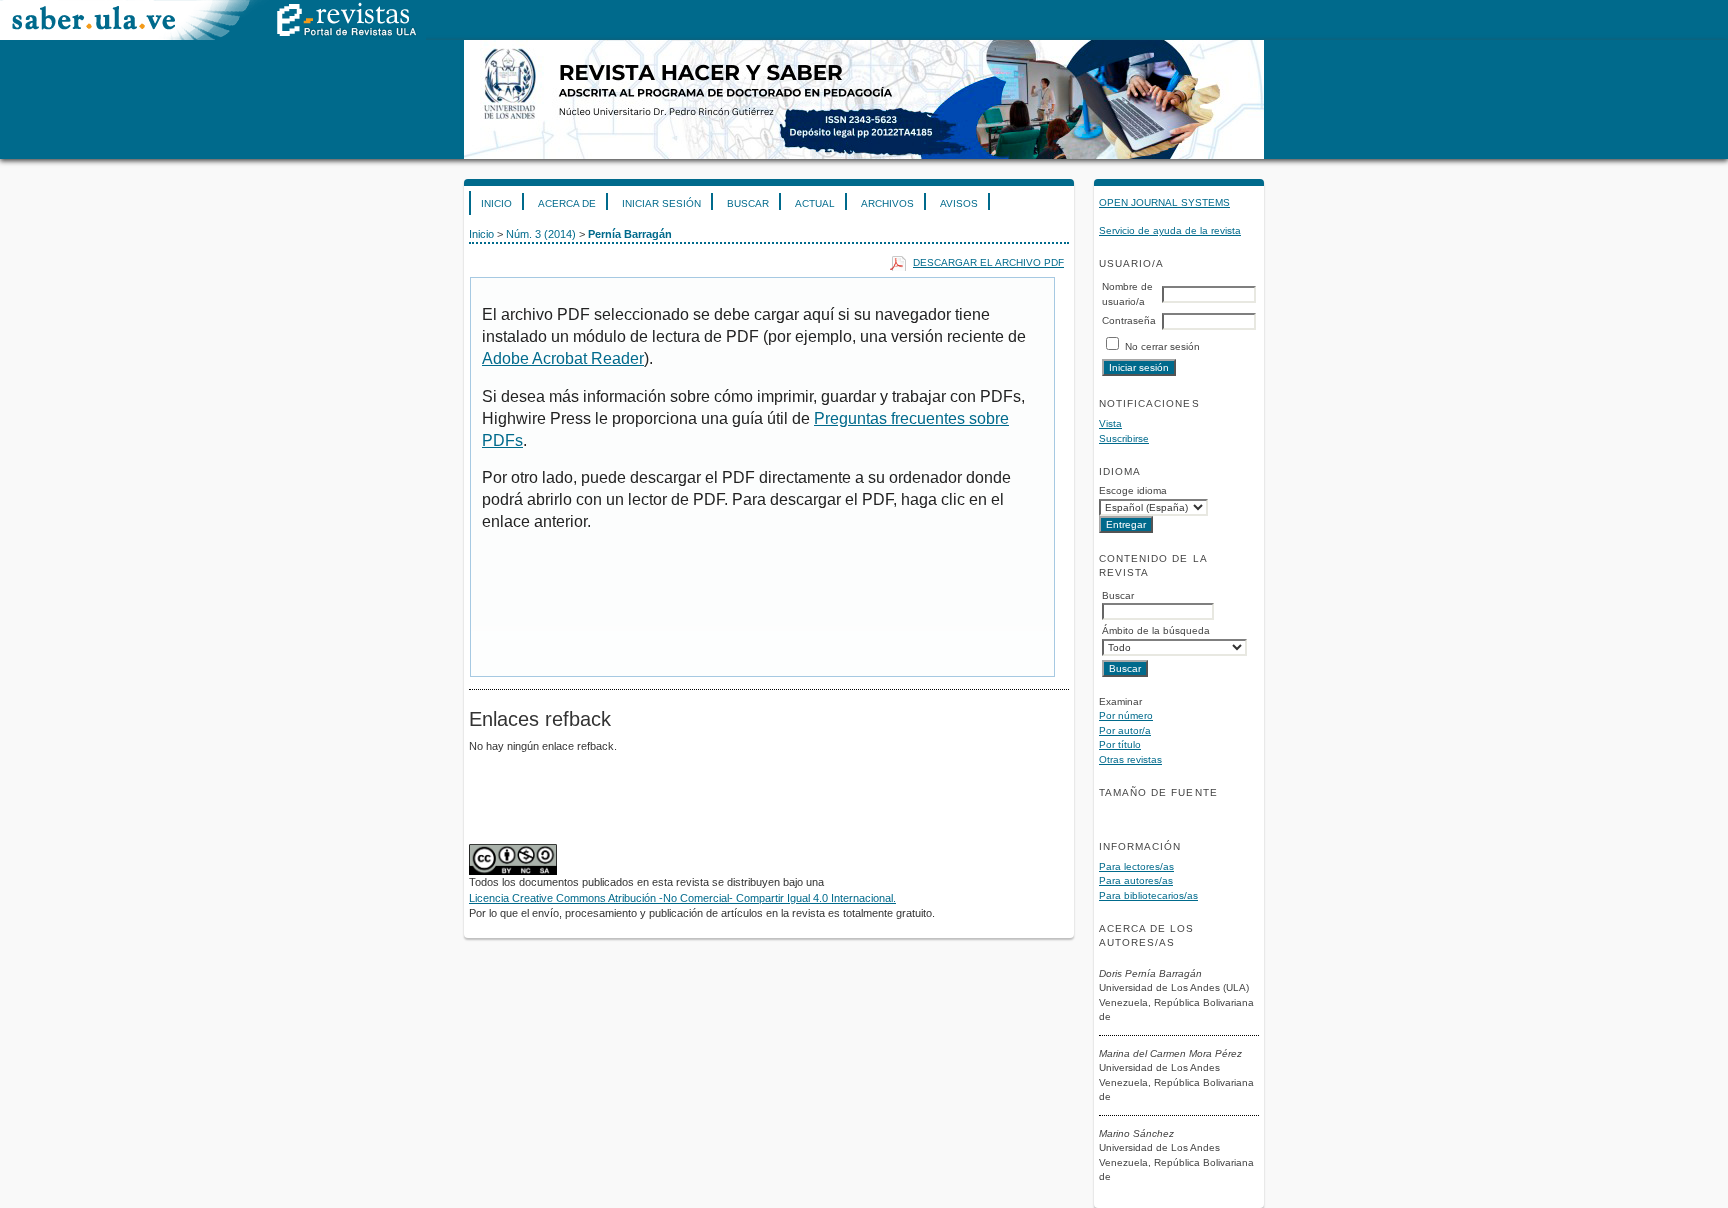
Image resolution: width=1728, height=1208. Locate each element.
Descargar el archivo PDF (988, 262)
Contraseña (1129, 320)
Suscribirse (1124, 438)
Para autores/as (1136, 880)
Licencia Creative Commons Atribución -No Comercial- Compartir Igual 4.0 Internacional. (682, 898)
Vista (1110, 423)
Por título (1120, 744)
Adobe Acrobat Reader (563, 358)
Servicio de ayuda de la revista (1170, 230)
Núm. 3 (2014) (541, 234)
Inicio (496, 203)
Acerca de (567, 203)
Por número (1126, 715)
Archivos (887, 203)
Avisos (959, 203)
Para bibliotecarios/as (1148, 895)
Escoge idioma (1133, 490)
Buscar (748, 203)
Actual (815, 203)
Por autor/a (1125, 730)
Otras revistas (1130, 759)
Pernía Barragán (630, 234)
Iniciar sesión (661, 203)
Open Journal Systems (1164, 202)
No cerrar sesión (1162, 346)
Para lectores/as (1136, 866)
